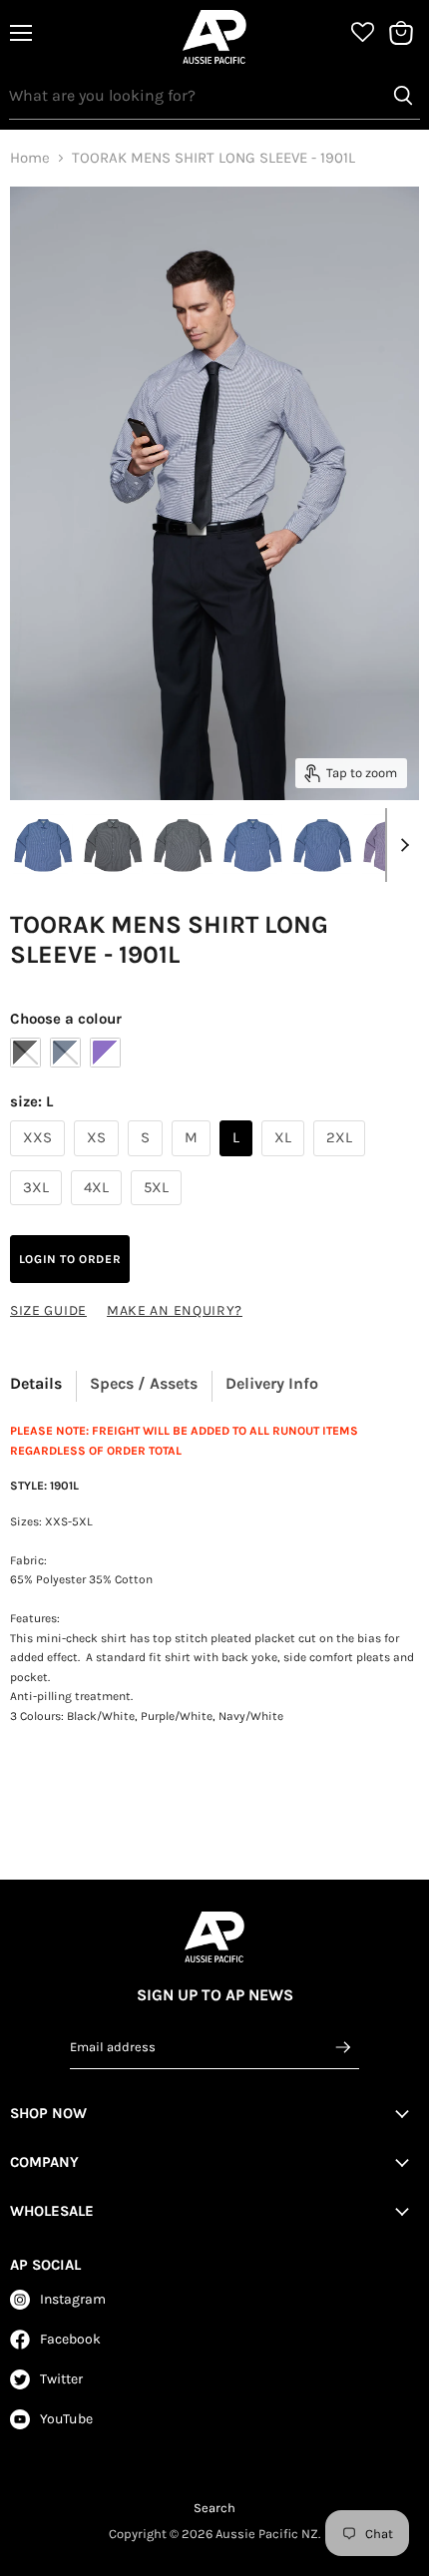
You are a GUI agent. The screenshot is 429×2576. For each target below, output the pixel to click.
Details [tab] (36, 1383)
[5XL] (159, 1210)
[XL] (285, 1161)
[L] (238, 1161)
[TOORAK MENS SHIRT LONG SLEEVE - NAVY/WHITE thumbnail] (252, 844)
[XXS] (40, 1161)
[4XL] (99, 1210)
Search (214, 2508)
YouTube (66, 2419)
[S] (148, 1161)
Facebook (70, 2339)
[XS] (99, 1161)
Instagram (73, 2299)
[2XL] (342, 1161)
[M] (194, 1161)
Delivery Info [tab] (272, 1383)
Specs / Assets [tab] (144, 1383)
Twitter (61, 2379)
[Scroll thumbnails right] (401, 845)
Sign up (343, 2046)
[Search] (403, 96)
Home (30, 158)
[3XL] (38, 1210)
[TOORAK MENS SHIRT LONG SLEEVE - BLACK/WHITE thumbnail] (113, 844)
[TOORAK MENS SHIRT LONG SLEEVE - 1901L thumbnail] (43, 844)
